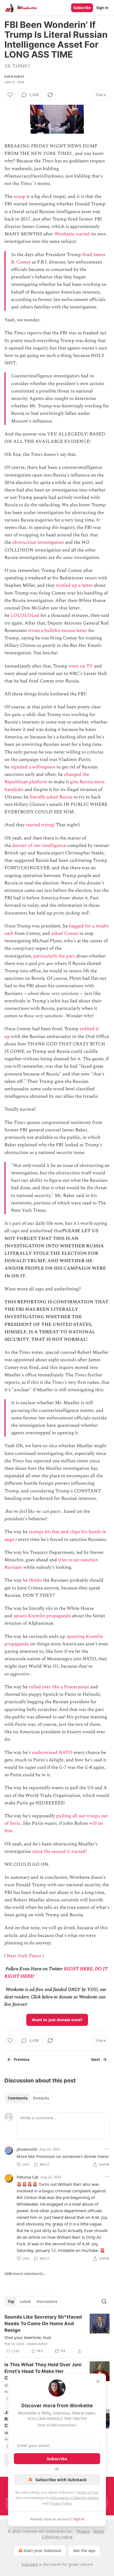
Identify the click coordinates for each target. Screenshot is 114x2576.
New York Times (24, 1956)
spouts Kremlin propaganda (42, 1616)
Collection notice (57, 2537)
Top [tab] (11, 2302)
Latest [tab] (25, 2302)
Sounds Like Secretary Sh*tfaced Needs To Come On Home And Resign (43, 2324)
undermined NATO (52, 1753)
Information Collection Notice (74, 2498)
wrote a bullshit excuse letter (58, 631)
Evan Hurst (14, 77)
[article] (57, 2334)
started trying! (40, 825)
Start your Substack (42, 2551)
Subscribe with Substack (61, 2480)
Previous (22, 2060)
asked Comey (65, 933)
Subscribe (82, 8)
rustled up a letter (74, 585)
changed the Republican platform (47, 778)
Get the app (84, 2551)
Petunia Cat (27, 2177)
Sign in (102, 8)
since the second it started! (59, 1851)
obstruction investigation (38, 542)
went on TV (81, 666)
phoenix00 (27, 2149)
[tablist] (28, 2098)
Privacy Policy (60, 2503)
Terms (99, 2531)
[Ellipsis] (107, 2149)
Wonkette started (72, 234)
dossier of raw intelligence (39, 846)
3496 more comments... (25, 2274)
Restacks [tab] (41, 2098)
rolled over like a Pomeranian (59, 1687)
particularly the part (54, 956)
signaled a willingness (33, 767)
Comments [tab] (18, 2098)
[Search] (104, 2302)
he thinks (32, 1580)
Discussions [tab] (47, 2302)
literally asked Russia (51, 797)
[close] (98, 2381)
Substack (30, 2564)
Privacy (83, 2531)
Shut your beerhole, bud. (28, 2337)
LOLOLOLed (25, 615)
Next (96, 2060)
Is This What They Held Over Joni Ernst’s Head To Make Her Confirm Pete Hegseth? (43, 2371)
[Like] (10, 95)
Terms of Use (87, 2492)
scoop (20, 197)
